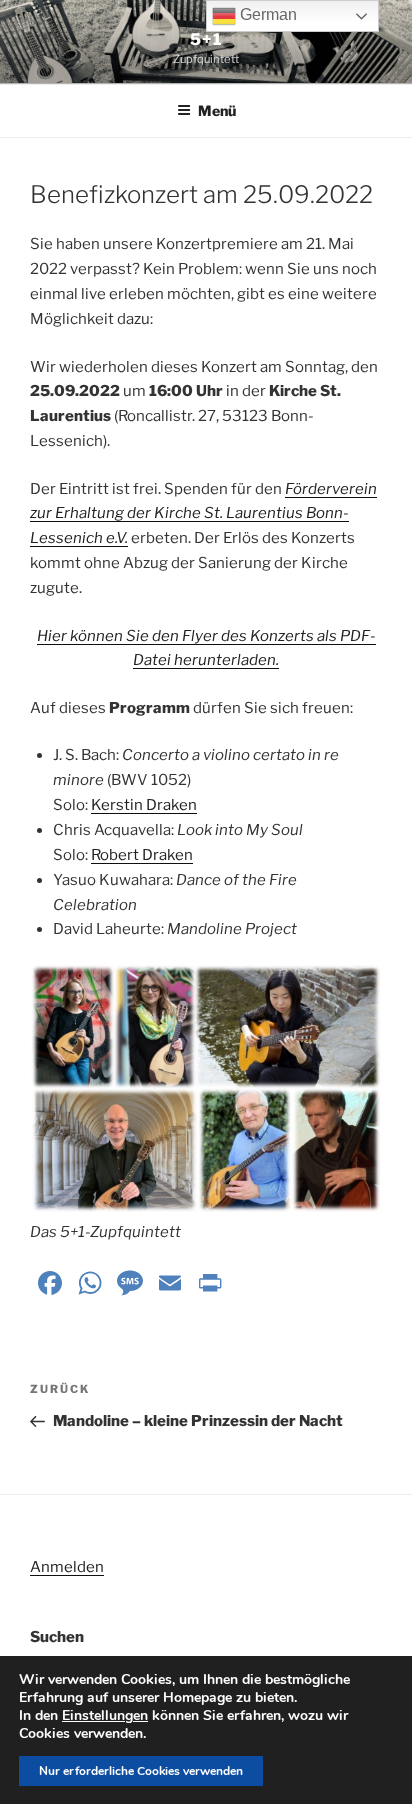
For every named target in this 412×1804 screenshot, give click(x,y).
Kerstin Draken (144, 805)
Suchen (57, 1637)
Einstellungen (105, 1716)
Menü (217, 110)
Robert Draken (142, 855)
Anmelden (67, 1567)
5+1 (206, 39)
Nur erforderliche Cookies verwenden (141, 1771)
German (266, 14)
